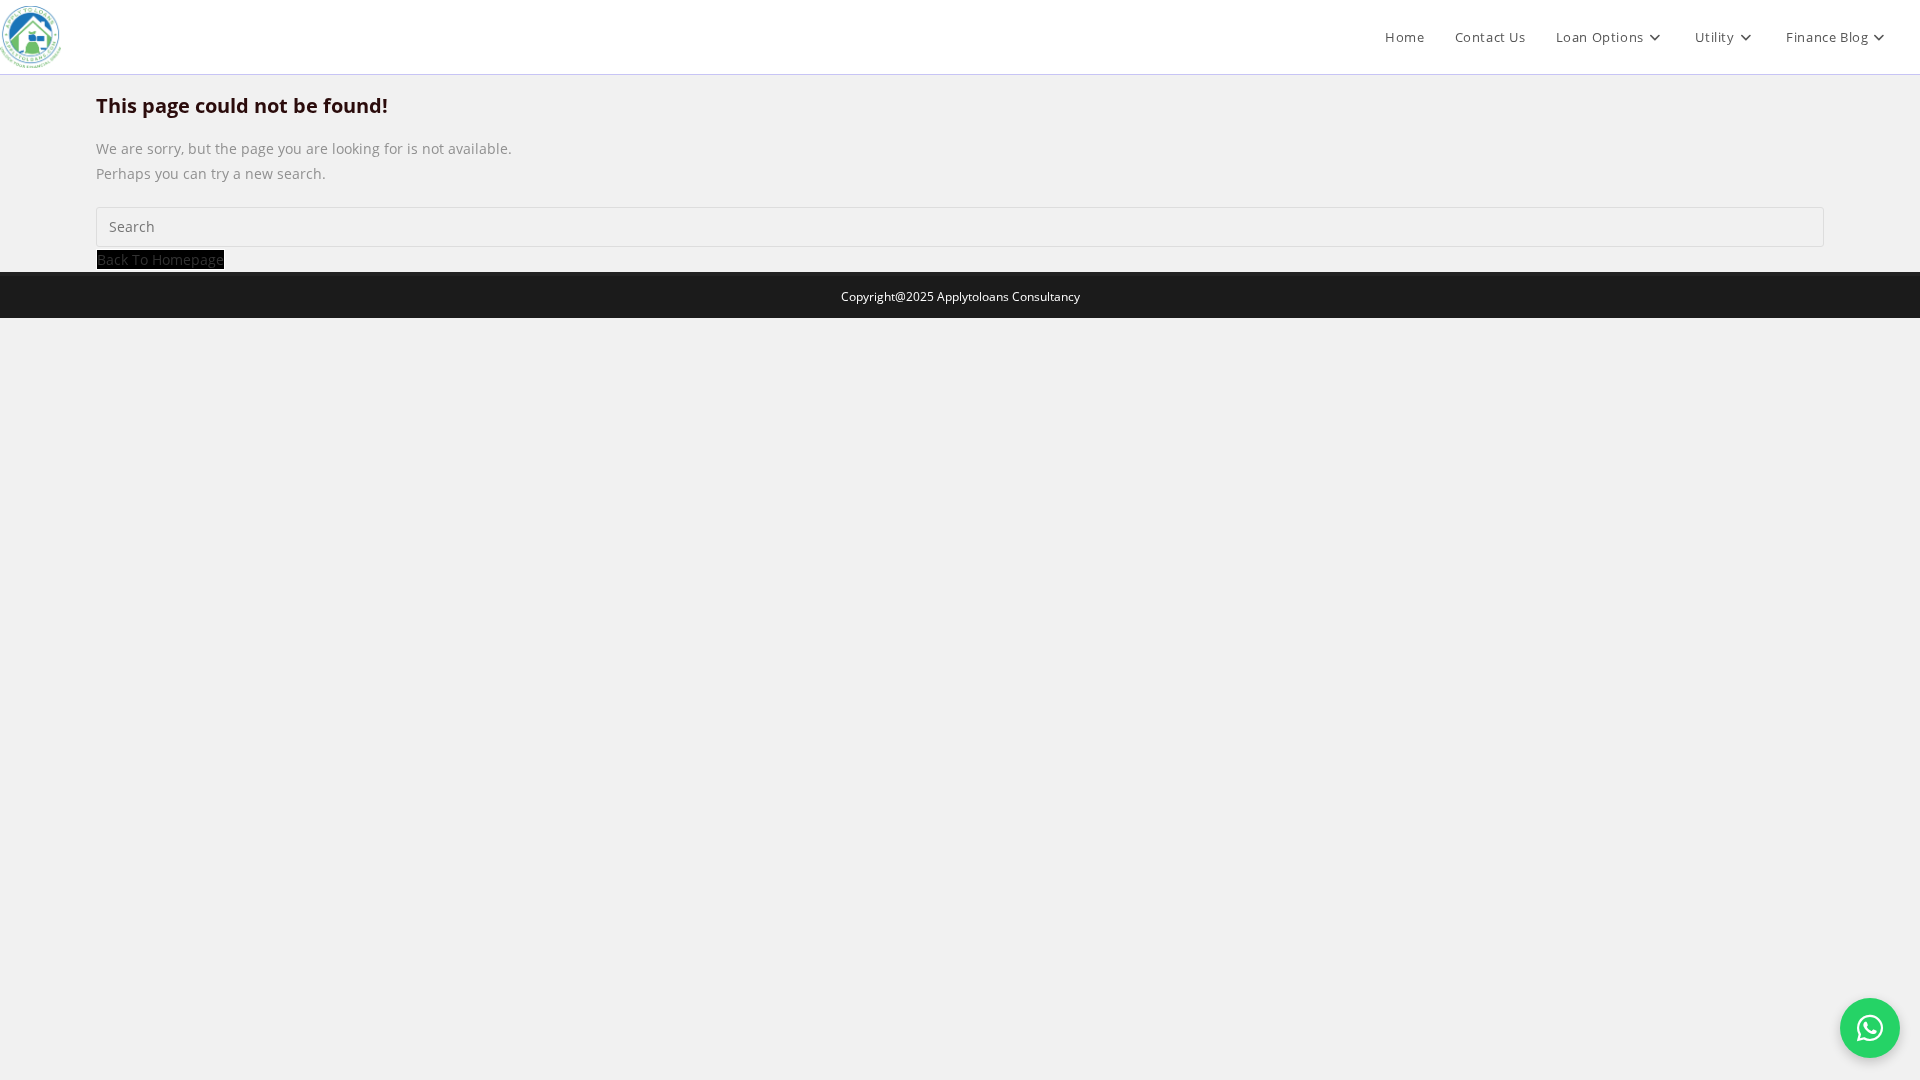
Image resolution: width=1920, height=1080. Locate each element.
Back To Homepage (160, 259)
